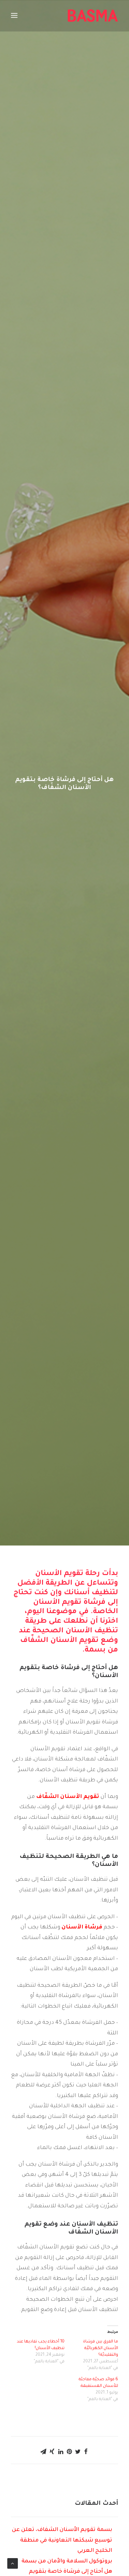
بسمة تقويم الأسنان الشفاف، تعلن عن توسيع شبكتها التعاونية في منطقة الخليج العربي (62, 2540)
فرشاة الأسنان (82, 1927)
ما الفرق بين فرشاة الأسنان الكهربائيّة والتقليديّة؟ (101, 2348)
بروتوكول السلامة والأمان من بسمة (67, 2561)
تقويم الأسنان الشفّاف (68, 1797)
